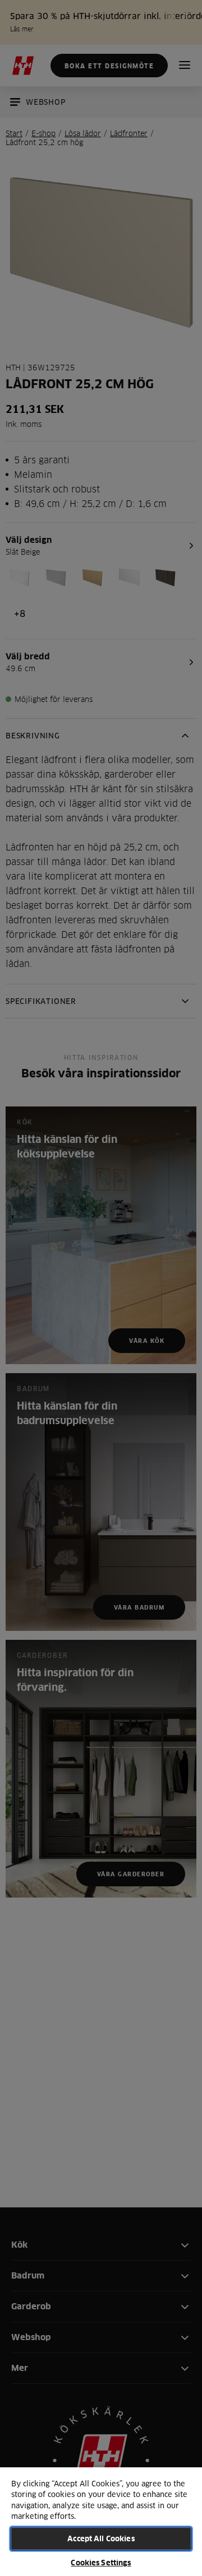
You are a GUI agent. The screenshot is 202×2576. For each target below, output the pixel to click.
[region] (101, 2521)
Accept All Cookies (101, 2538)
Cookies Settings (101, 2563)
